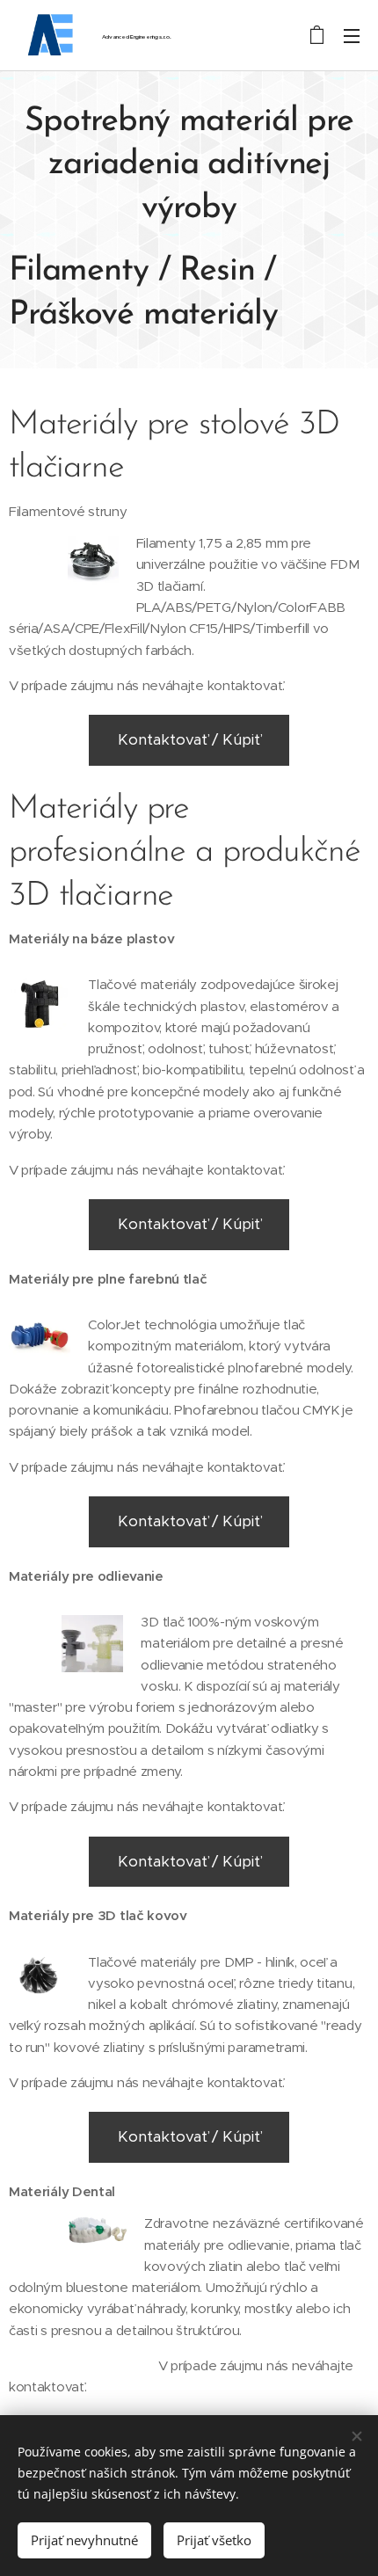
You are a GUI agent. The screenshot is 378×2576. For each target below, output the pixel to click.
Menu (352, 35)
